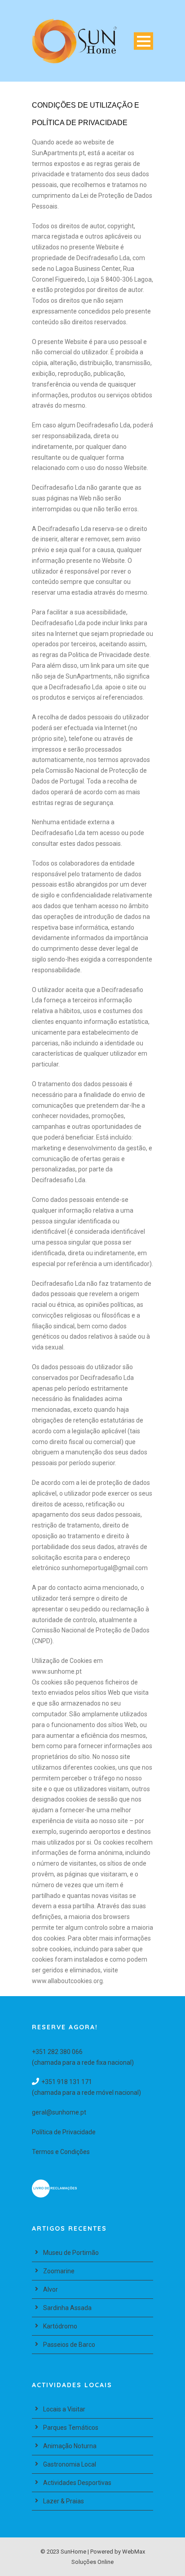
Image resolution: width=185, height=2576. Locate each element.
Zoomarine (59, 2271)
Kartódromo (60, 2326)
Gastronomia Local (70, 2464)
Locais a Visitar (64, 2409)
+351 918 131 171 (67, 2082)
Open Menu (143, 41)
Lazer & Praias (64, 2501)
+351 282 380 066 (57, 2052)
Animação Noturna (70, 2446)
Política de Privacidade (64, 2132)
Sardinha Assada (67, 2308)
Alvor (51, 2289)
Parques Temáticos (71, 2428)
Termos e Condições (61, 2152)
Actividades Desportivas (77, 2483)
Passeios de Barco (69, 2345)
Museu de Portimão (71, 2253)
